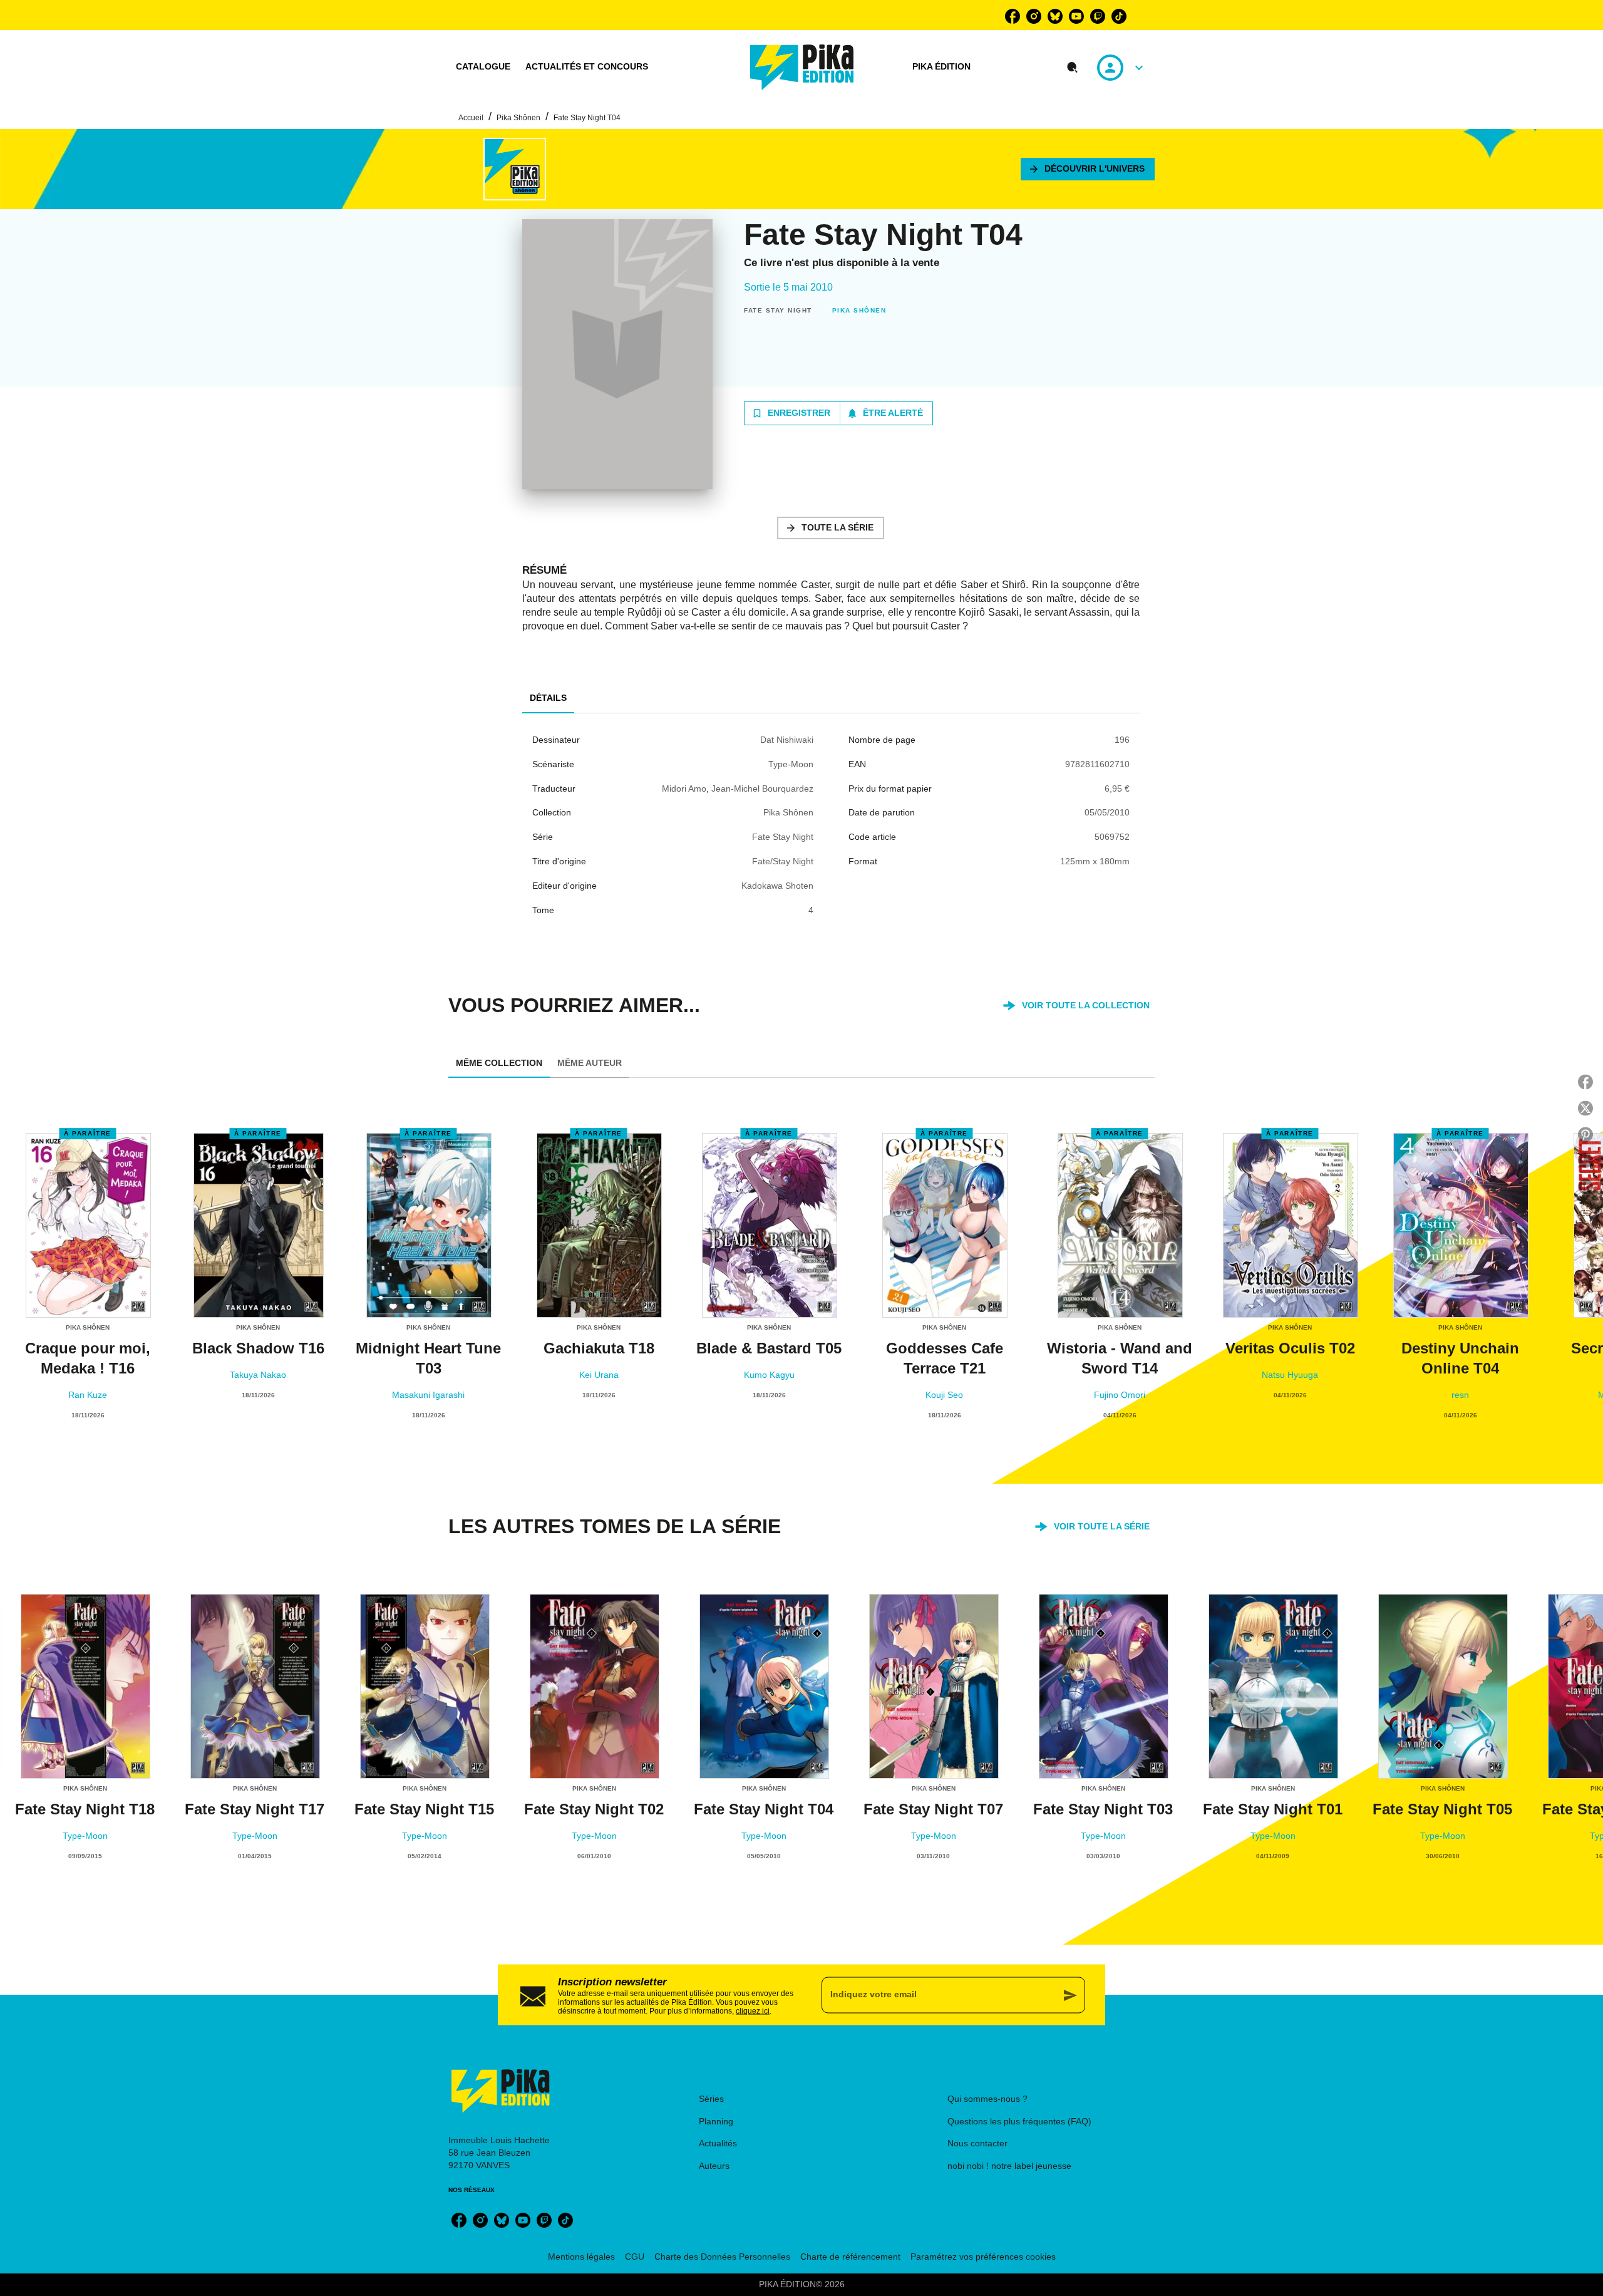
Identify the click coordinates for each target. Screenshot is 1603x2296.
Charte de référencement (850, 2257)
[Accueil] (802, 67)
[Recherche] (1073, 68)
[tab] (483, 67)
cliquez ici (753, 2010)
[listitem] (1013, 16)
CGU (635, 2257)
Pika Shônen (518, 118)
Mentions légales (581, 2257)
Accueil (471, 118)
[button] (1088, 169)
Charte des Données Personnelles (722, 2257)
